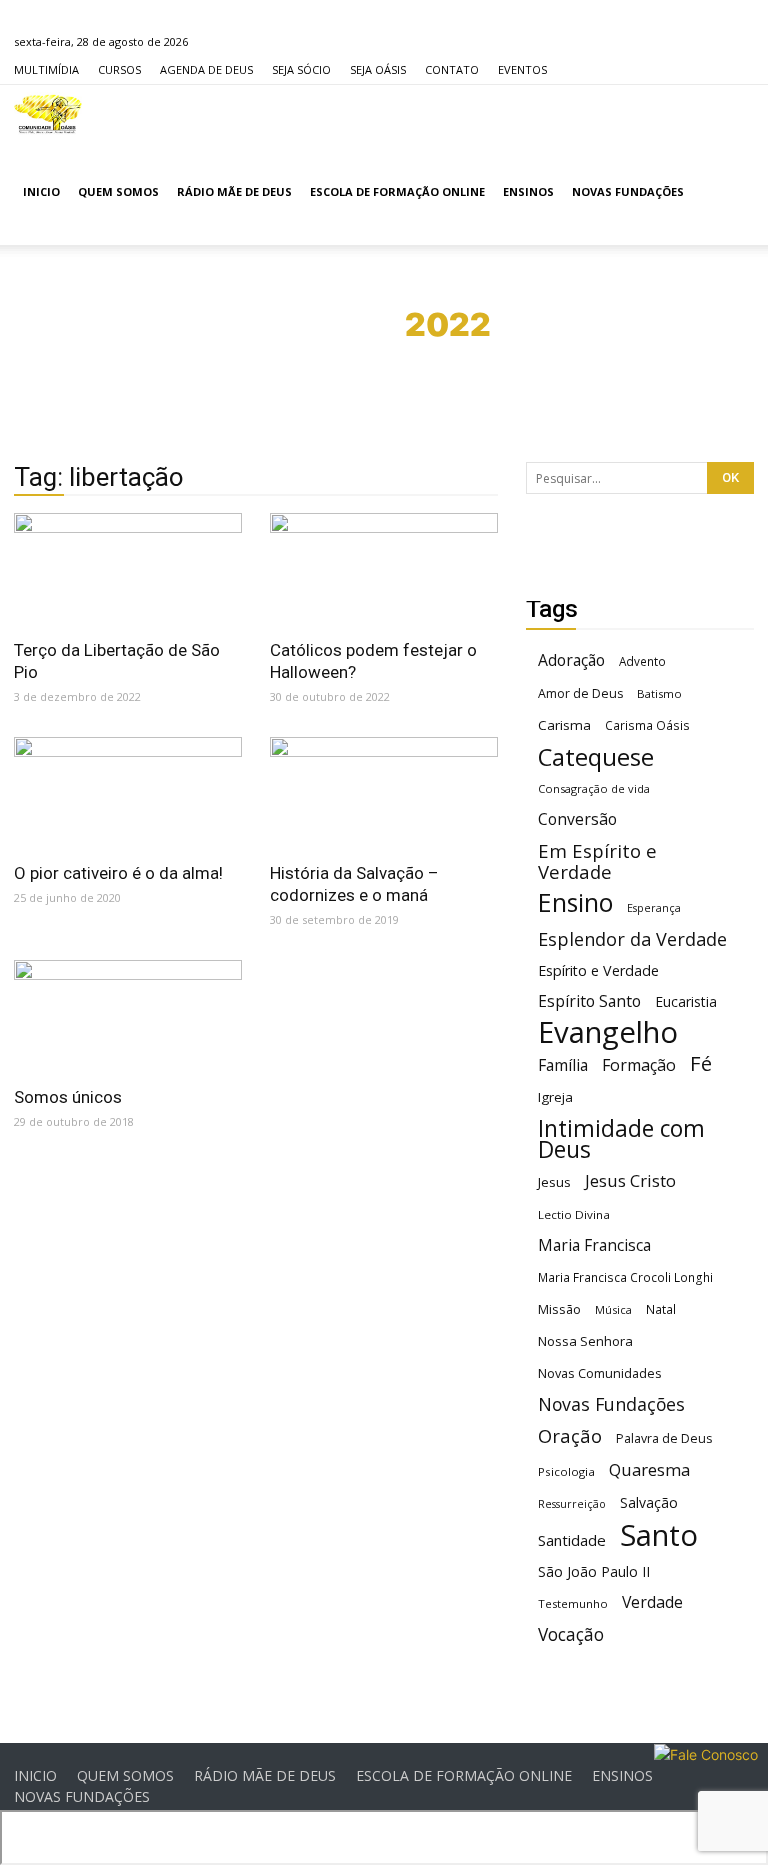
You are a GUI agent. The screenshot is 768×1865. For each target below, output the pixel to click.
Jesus (554, 1182)
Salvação (649, 1502)
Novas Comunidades (600, 1373)
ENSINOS (528, 191)
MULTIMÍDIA (46, 69)
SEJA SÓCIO (301, 69)
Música (613, 1309)
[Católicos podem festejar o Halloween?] (384, 569)
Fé (701, 1063)
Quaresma (649, 1469)
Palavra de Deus (664, 1438)
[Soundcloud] (95, 14)
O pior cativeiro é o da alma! (118, 873)
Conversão (577, 819)
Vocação (571, 1634)
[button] (730, 192)
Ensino (575, 902)
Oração (570, 1435)
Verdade (652, 1602)
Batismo (659, 693)
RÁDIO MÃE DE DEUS (234, 191)
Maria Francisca (594, 1245)
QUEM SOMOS (118, 191)
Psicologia (566, 1471)
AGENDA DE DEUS (206, 69)
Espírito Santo (589, 1001)
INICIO (41, 191)
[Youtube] (128, 14)
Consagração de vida (594, 788)
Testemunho (573, 1603)
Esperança (654, 908)
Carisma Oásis (647, 725)
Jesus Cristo (630, 1180)
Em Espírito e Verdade (597, 861)
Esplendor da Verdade (632, 939)
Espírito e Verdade (598, 970)
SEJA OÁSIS (378, 69)
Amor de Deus (580, 693)
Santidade (572, 1540)
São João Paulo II (594, 1571)
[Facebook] (29, 14)
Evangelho (608, 1032)
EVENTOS (522, 69)
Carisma (564, 725)
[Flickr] (62, 14)
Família (563, 1065)
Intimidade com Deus (621, 1139)
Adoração (571, 660)
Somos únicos (68, 1097)
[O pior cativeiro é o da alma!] (128, 793)
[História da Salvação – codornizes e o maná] (384, 793)
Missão (559, 1309)
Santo (659, 1535)
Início (320, 324)
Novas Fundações (611, 1404)
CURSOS (119, 69)
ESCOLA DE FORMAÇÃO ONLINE (397, 191)
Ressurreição (572, 1504)
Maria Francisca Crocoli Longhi (625, 1277)
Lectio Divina (574, 1214)
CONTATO (452, 69)
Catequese (596, 756)
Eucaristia (686, 1001)
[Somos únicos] (128, 1016)
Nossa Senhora (585, 1341)
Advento (642, 661)
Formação (639, 1065)
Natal (661, 1309)
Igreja (555, 1097)
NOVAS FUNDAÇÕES (628, 191)
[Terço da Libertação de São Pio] (128, 569)
